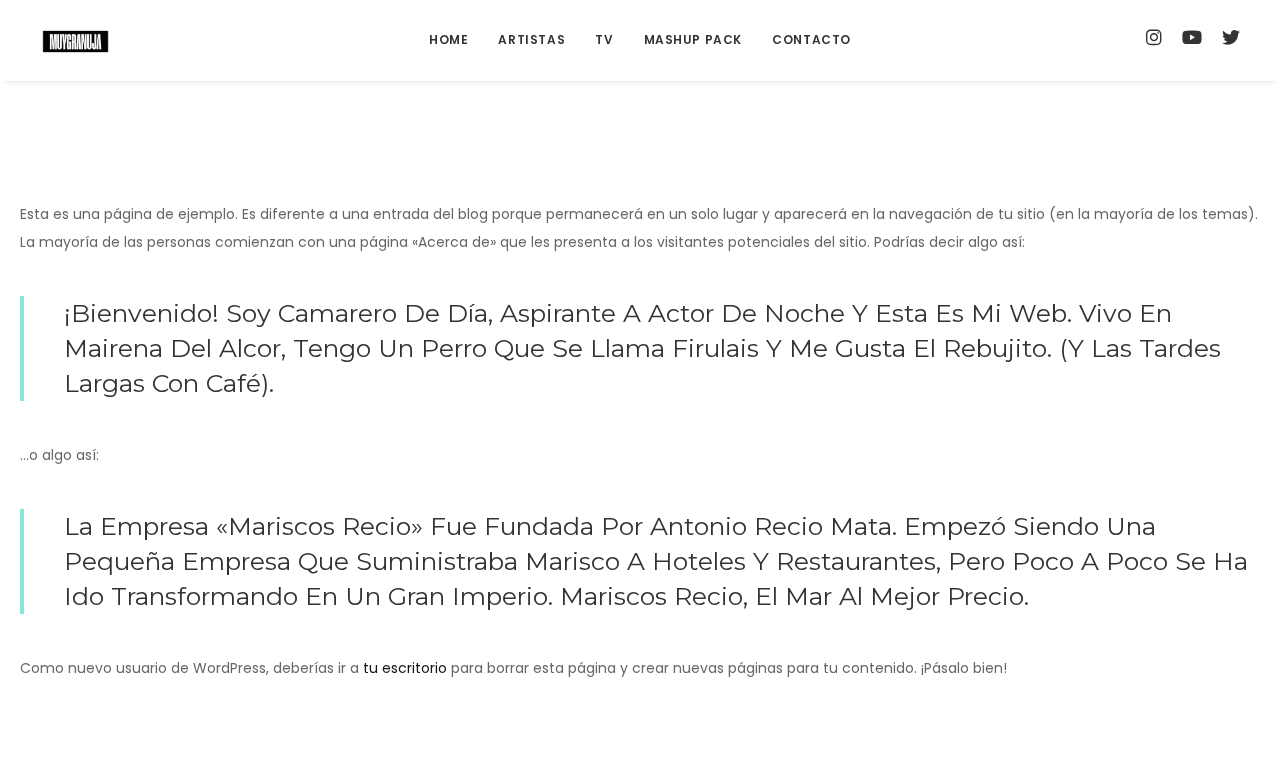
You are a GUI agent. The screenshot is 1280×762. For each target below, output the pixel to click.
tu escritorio (405, 668)
